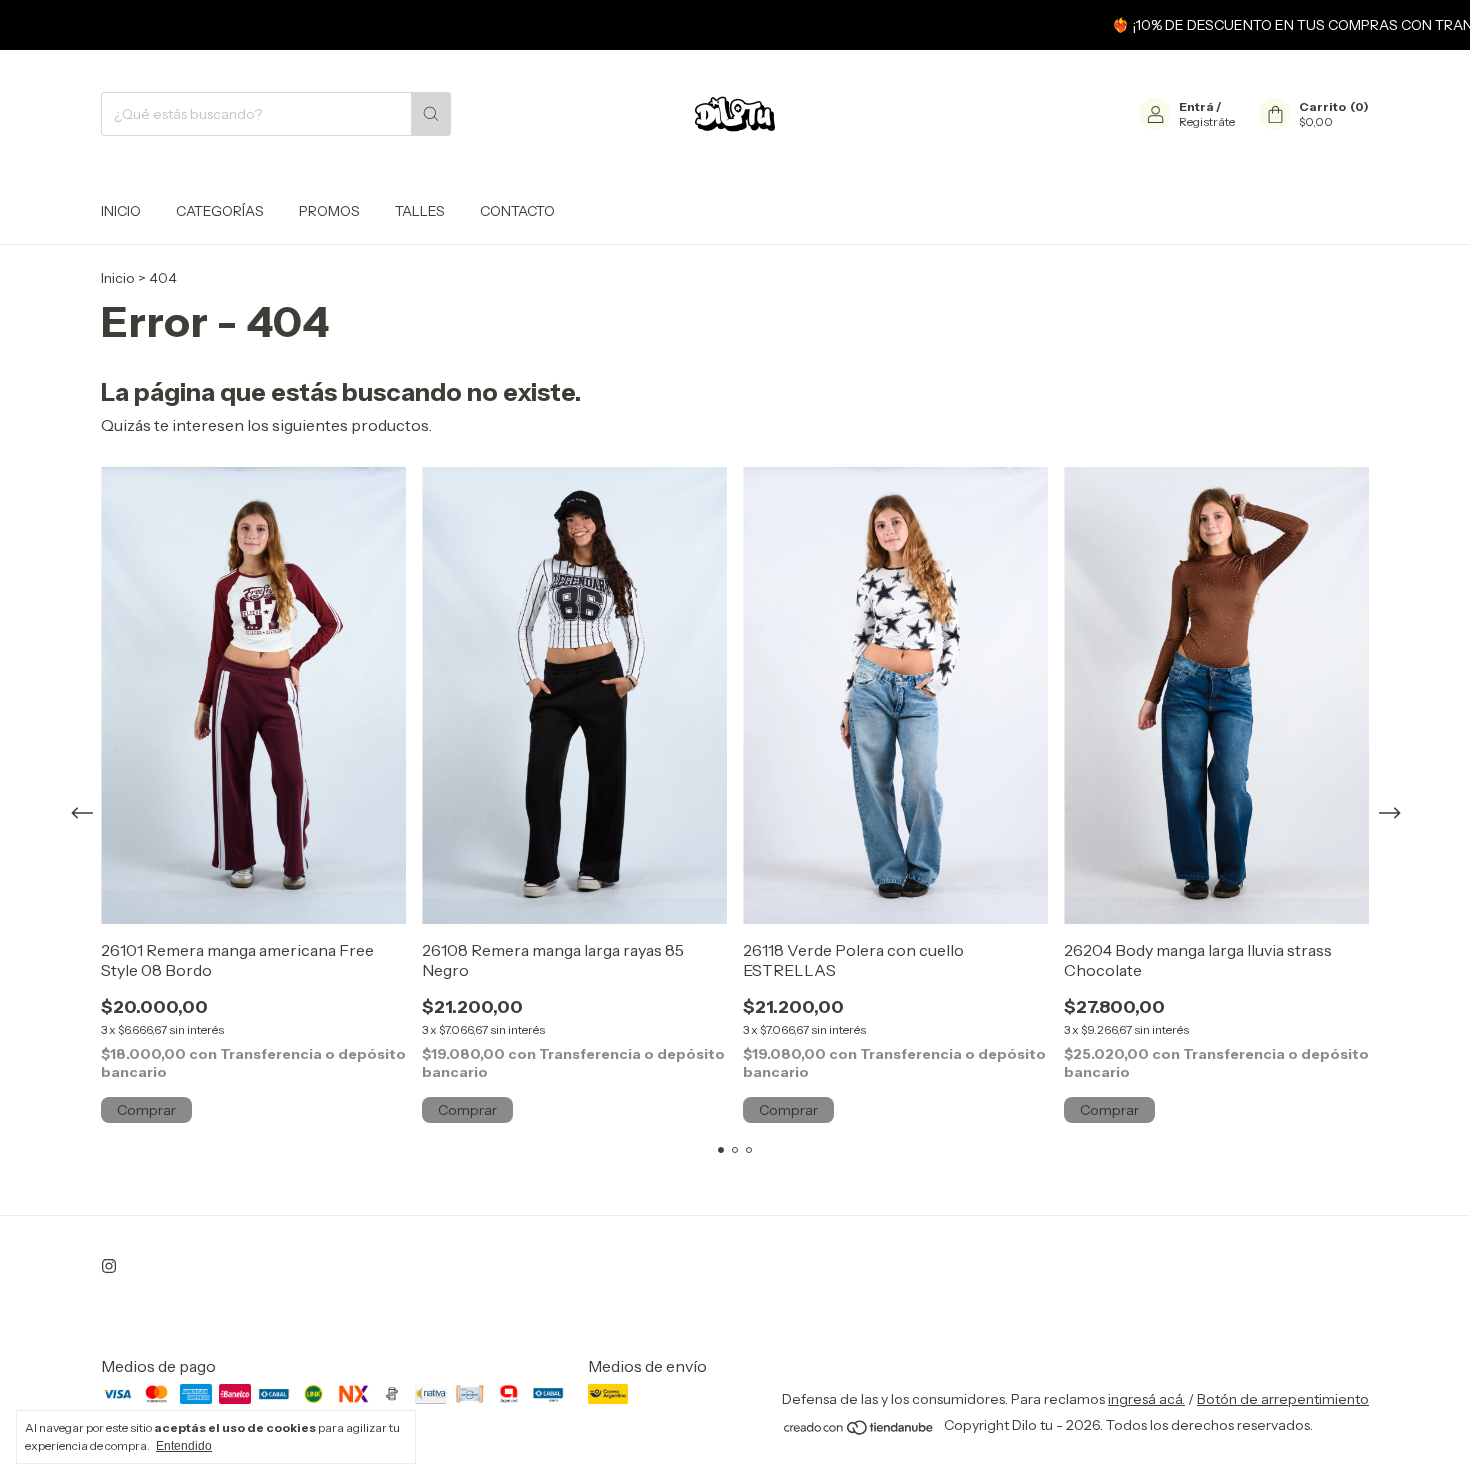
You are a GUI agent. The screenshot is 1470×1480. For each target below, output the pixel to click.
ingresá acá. (1146, 1399)
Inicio (121, 211)
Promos (329, 211)
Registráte (1207, 121)
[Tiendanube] (859, 1431)
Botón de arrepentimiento (1283, 1399)
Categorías (220, 211)
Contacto (517, 211)
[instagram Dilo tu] (109, 1266)
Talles (420, 211)
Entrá (1196, 106)
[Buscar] (431, 114)
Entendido (184, 1446)
